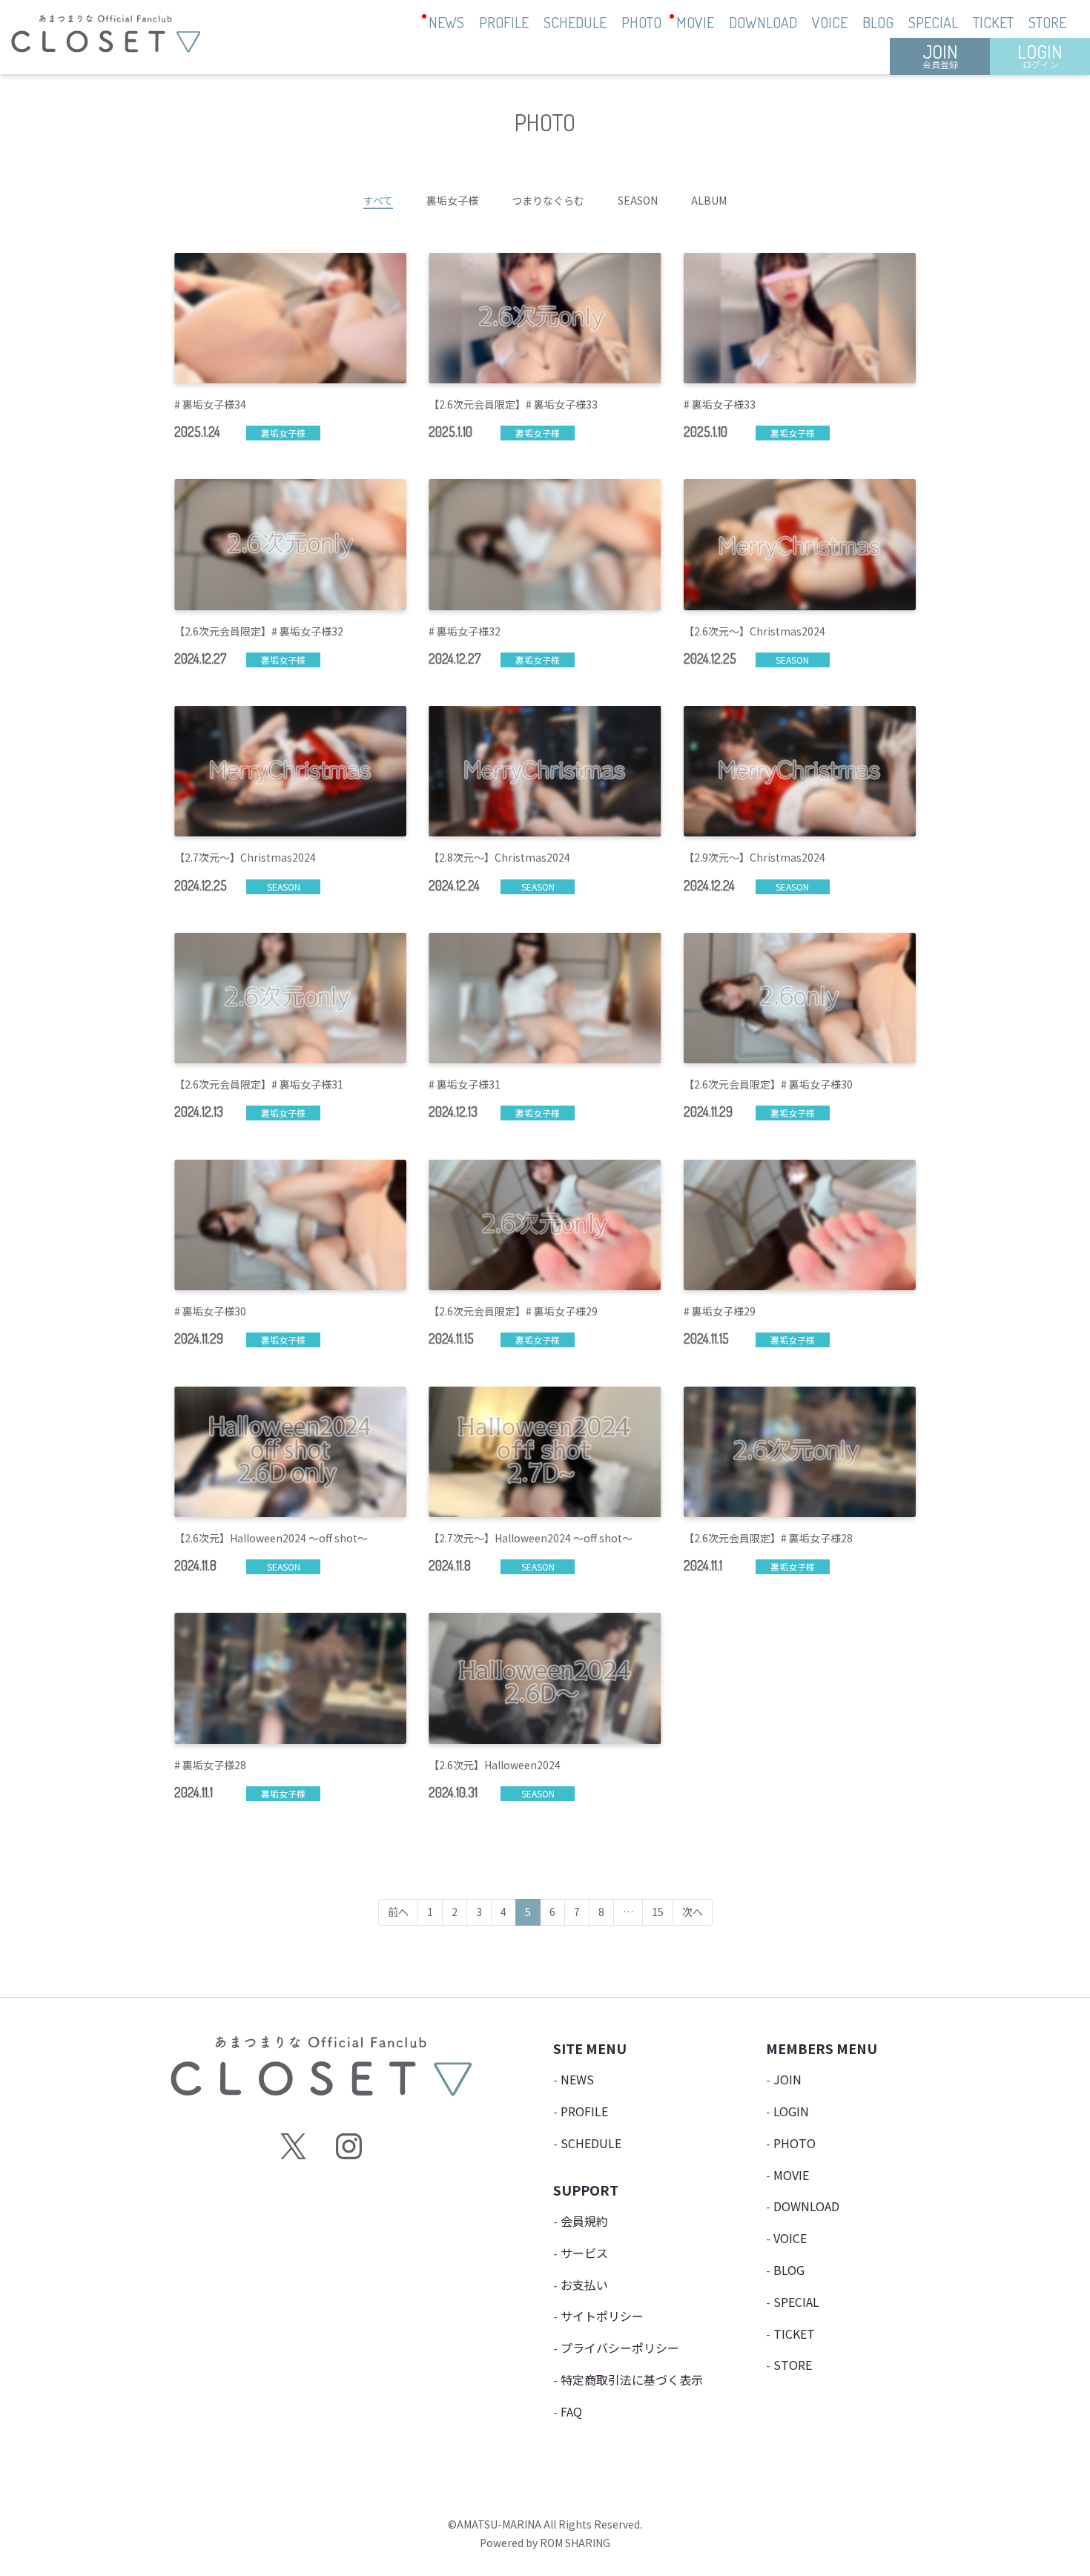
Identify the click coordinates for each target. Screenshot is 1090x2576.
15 (658, 1912)
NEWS (446, 22)
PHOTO (641, 22)
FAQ (571, 2411)
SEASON (638, 200)
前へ (398, 1912)
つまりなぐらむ (548, 200)
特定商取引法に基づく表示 (632, 2380)
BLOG (878, 22)
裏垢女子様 (452, 200)
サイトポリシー (602, 2316)
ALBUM (709, 200)
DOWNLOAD (763, 22)
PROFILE (504, 22)
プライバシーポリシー (620, 2348)
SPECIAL (933, 22)
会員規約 (584, 2221)
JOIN (940, 55)
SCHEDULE (575, 22)
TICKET (993, 22)
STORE (1047, 22)
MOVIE (695, 22)
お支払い (584, 2285)
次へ (693, 1912)
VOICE (830, 22)
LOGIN (1040, 55)
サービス (584, 2253)
